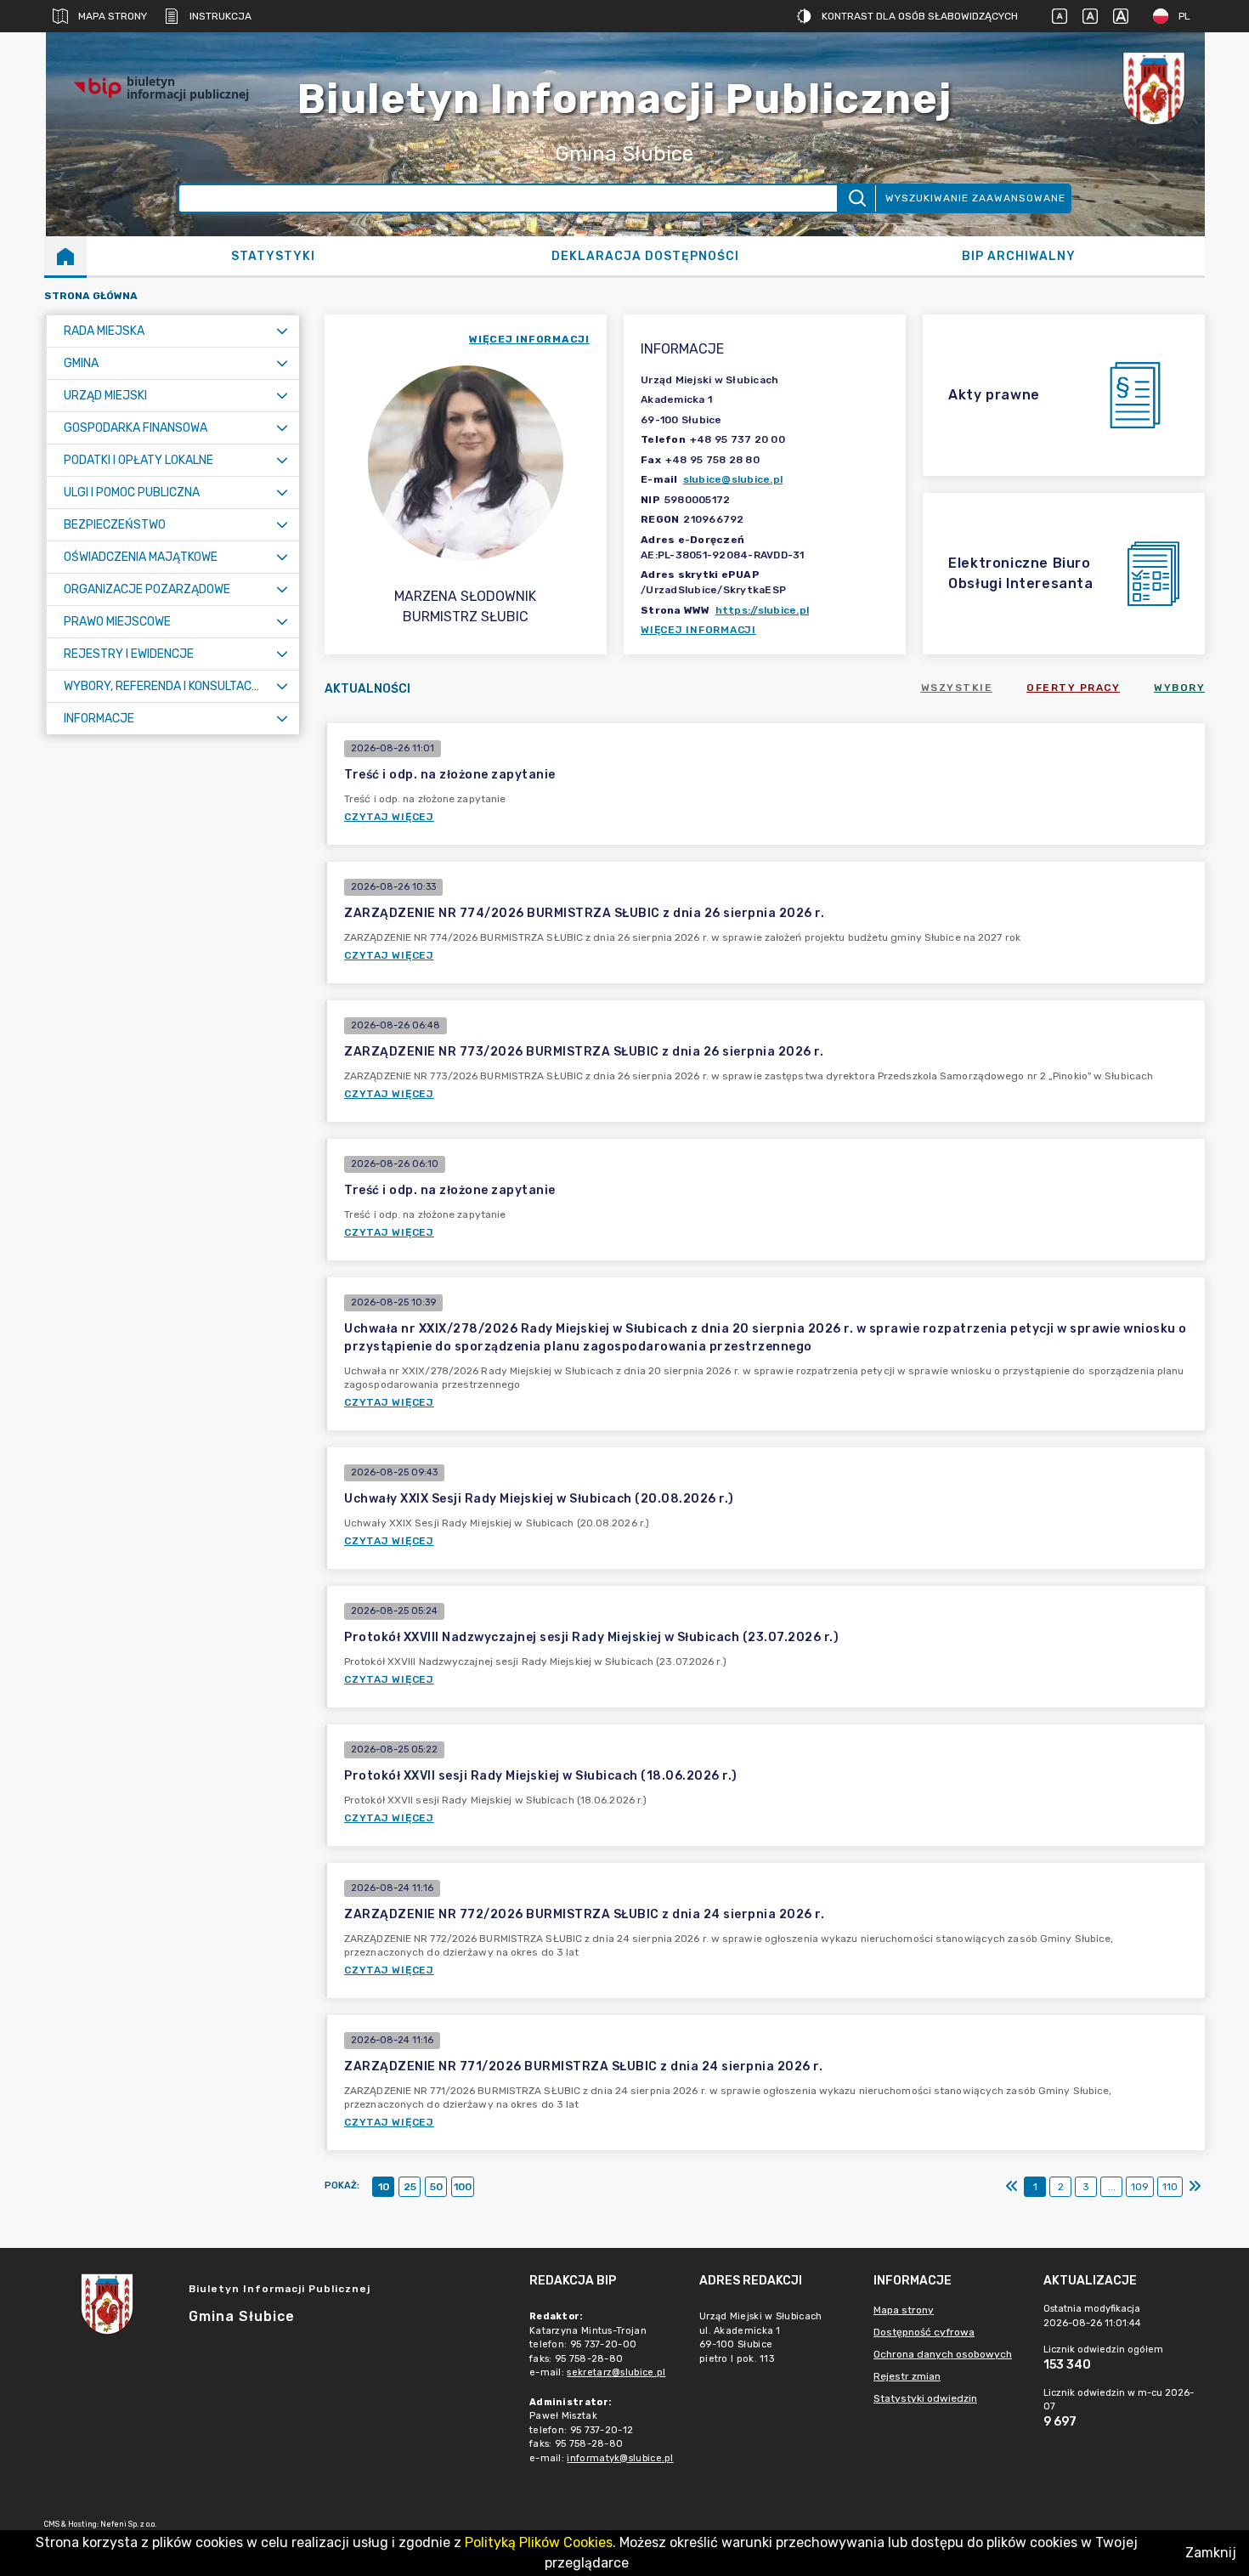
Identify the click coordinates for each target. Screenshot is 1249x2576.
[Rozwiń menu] (282, 331)
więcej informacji (529, 339)
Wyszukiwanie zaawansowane (975, 198)
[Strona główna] (65, 256)
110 (1170, 2187)
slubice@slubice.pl (733, 479)
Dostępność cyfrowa (924, 2332)
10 (384, 2187)
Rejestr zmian (907, 2376)
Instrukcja (220, 16)
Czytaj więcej (389, 817)
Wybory (1179, 688)
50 (436, 2187)
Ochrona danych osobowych (943, 2354)
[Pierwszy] (1012, 2187)
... (1112, 2187)
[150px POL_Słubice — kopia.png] (1154, 88)
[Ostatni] (1195, 2187)
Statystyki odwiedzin (925, 2398)
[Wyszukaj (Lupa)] (856, 198)
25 (410, 2187)
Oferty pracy (1073, 688)
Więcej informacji (698, 630)
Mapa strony (113, 16)
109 (1140, 2187)
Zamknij (1211, 2553)
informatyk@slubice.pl (620, 2458)
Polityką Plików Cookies (539, 2542)
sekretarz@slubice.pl (616, 2372)
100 (463, 2187)
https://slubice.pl (763, 610)
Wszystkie (957, 688)
